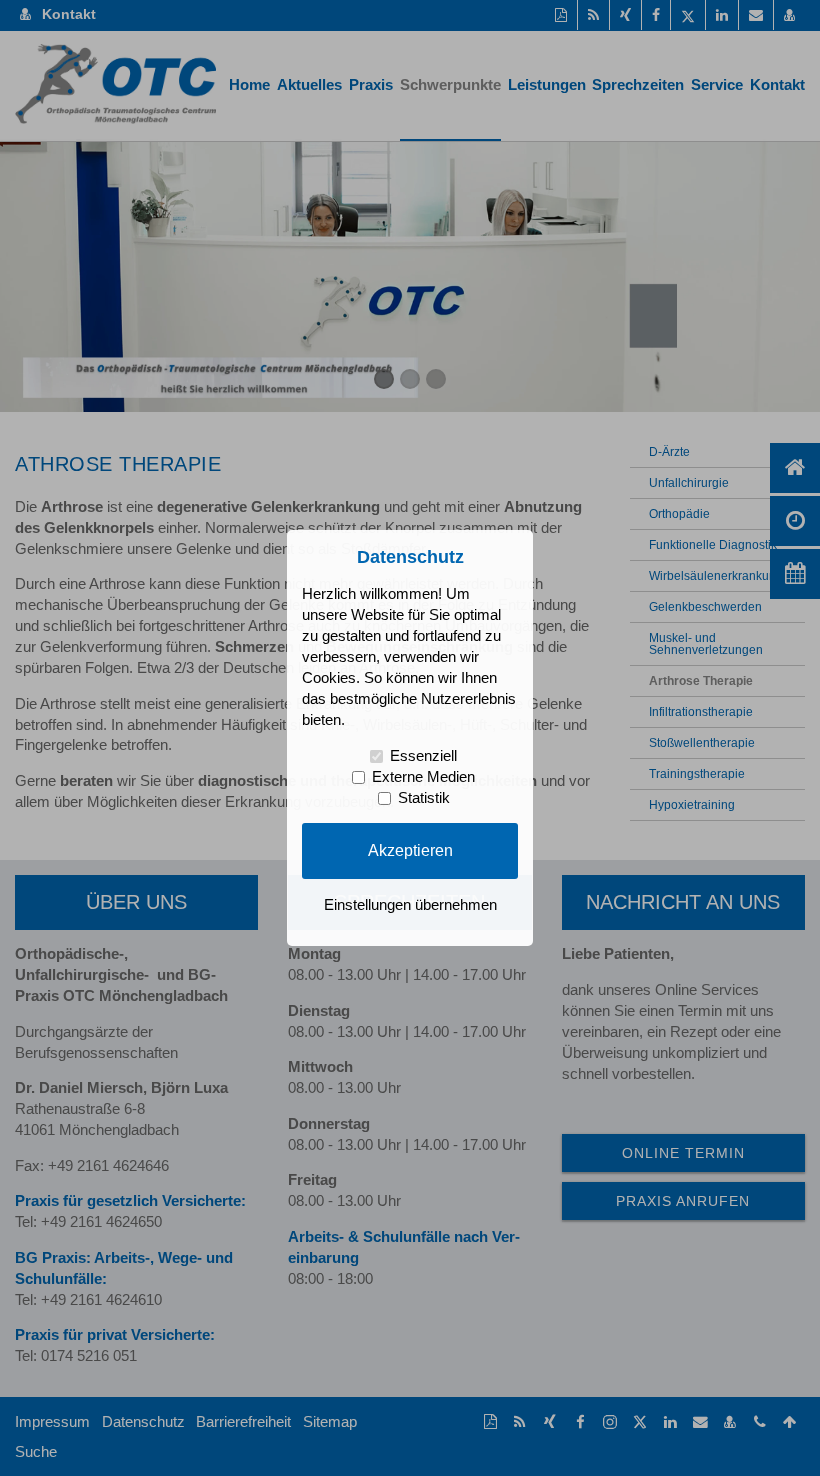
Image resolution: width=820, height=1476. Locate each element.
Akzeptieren (410, 850)
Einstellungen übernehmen (410, 905)
